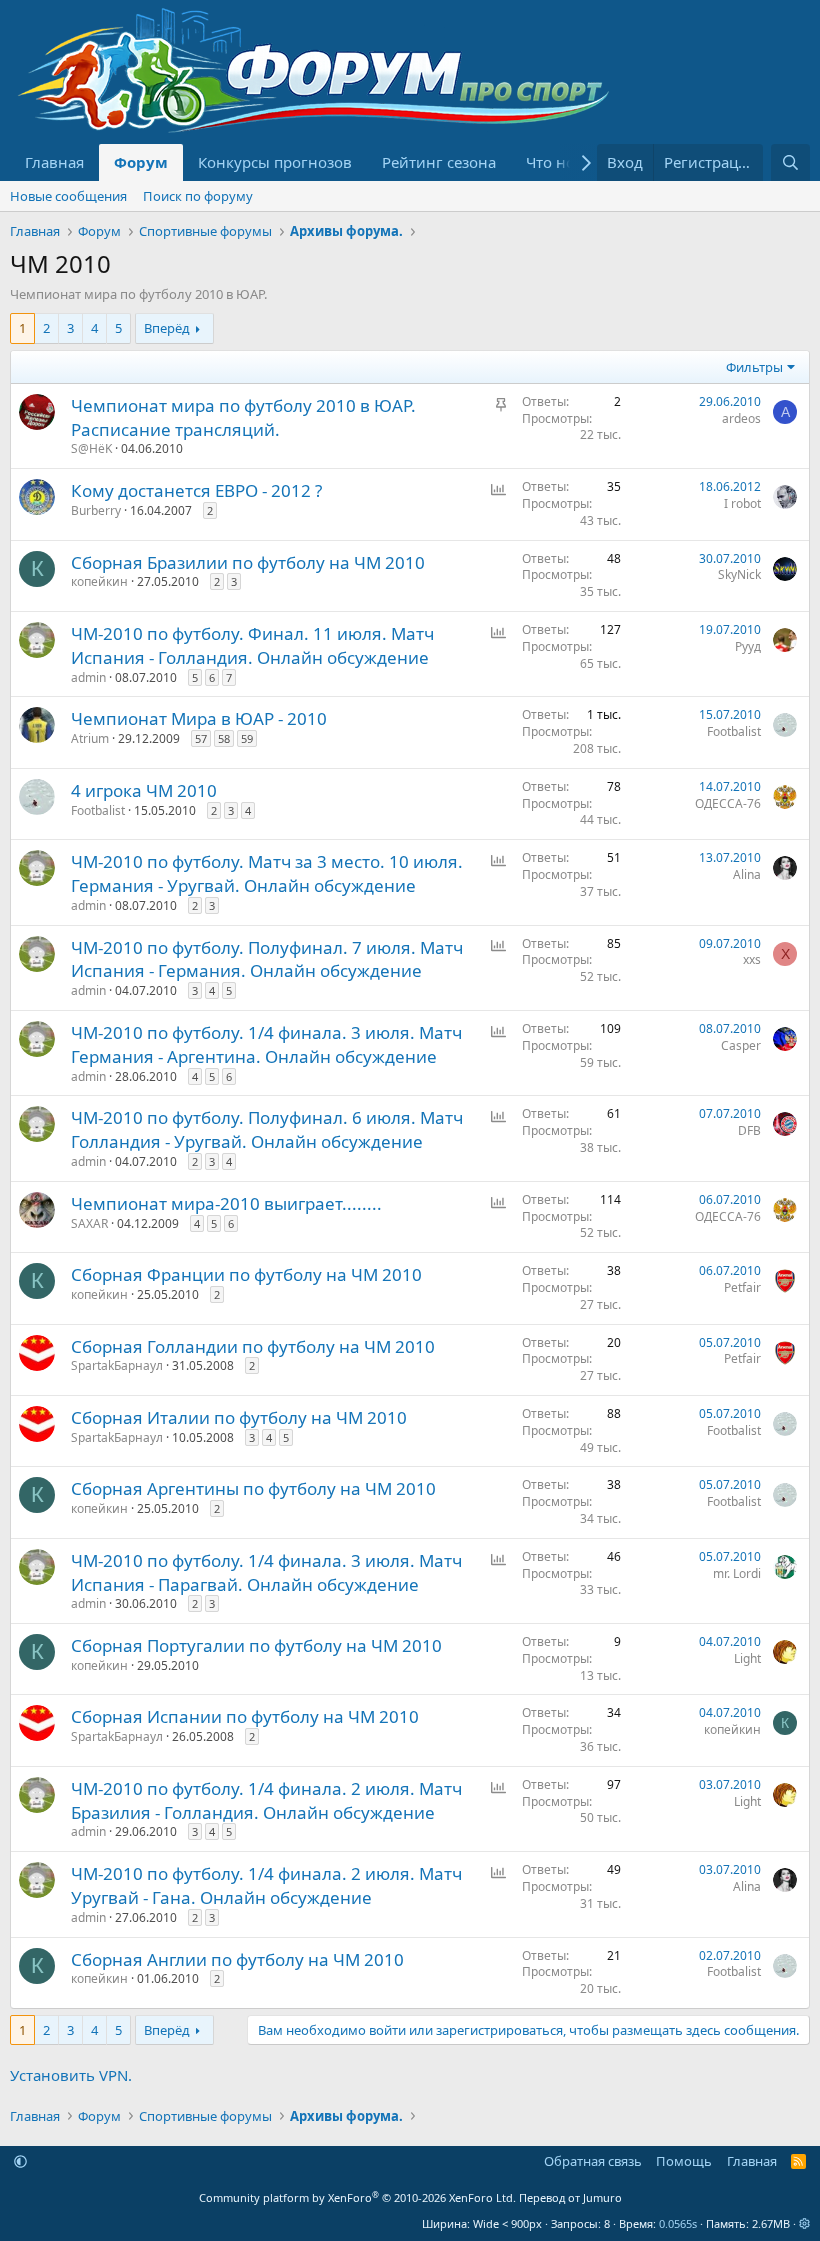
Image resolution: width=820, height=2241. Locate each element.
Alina (747, 874)
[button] (20, 2161)
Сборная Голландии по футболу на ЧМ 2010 (253, 1346)
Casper (741, 1045)
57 (201, 738)
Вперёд (167, 328)
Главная (54, 162)
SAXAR (89, 1223)
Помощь (684, 2161)
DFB (749, 1130)
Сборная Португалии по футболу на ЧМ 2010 (256, 1645)
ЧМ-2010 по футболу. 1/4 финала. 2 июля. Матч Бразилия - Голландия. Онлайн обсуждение (266, 1800)
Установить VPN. (71, 2075)
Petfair (742, 1287)
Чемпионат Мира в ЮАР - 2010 (199, 718)
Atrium (90, 738)
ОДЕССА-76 (728, 803)
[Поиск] (790, 162)
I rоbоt (742, 503)
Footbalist (734, 731)
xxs (752, 959)
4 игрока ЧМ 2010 (144, 790)
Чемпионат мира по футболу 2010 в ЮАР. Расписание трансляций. (243, 417)
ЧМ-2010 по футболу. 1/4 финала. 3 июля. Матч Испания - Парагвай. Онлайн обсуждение (266, 1572)
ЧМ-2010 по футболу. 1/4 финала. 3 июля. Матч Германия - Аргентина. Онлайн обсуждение (266, 1044)
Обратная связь (593, 2161)
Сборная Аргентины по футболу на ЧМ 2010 (253, 1488)
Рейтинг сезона (439, 162)
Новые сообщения (68, 196)
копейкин (99, 581)
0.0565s (678, 2223)
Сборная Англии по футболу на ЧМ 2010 (237, 1959)
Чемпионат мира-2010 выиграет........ (226, 1203)
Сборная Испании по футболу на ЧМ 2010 (245, 1716)
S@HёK (91, 448)
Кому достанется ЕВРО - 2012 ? (196, 490)
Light (747, 1658)
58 (224, 738)
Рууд (748, 646)
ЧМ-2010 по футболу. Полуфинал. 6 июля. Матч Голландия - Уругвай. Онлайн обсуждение (267, 1129)
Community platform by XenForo (357, 2197)
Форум (141, 162)
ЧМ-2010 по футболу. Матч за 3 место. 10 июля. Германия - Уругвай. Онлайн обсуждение (267, 873)
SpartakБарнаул (117, 1365)
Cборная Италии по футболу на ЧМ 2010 (239, 1417)
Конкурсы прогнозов (275, 162)
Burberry (96, 510)
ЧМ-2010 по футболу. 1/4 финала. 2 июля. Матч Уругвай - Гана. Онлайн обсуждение (266, 1885)
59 (247, 738)
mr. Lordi (737, 1573)
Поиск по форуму (198, 196)
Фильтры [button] (754, 367)
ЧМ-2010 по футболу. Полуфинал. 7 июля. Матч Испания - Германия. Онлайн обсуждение (267, 959)
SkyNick (739, 574)
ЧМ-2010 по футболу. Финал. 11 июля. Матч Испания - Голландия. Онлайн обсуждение (252, 645)
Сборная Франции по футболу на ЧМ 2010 (246, 1274)
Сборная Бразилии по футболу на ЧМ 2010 (248, 562)
